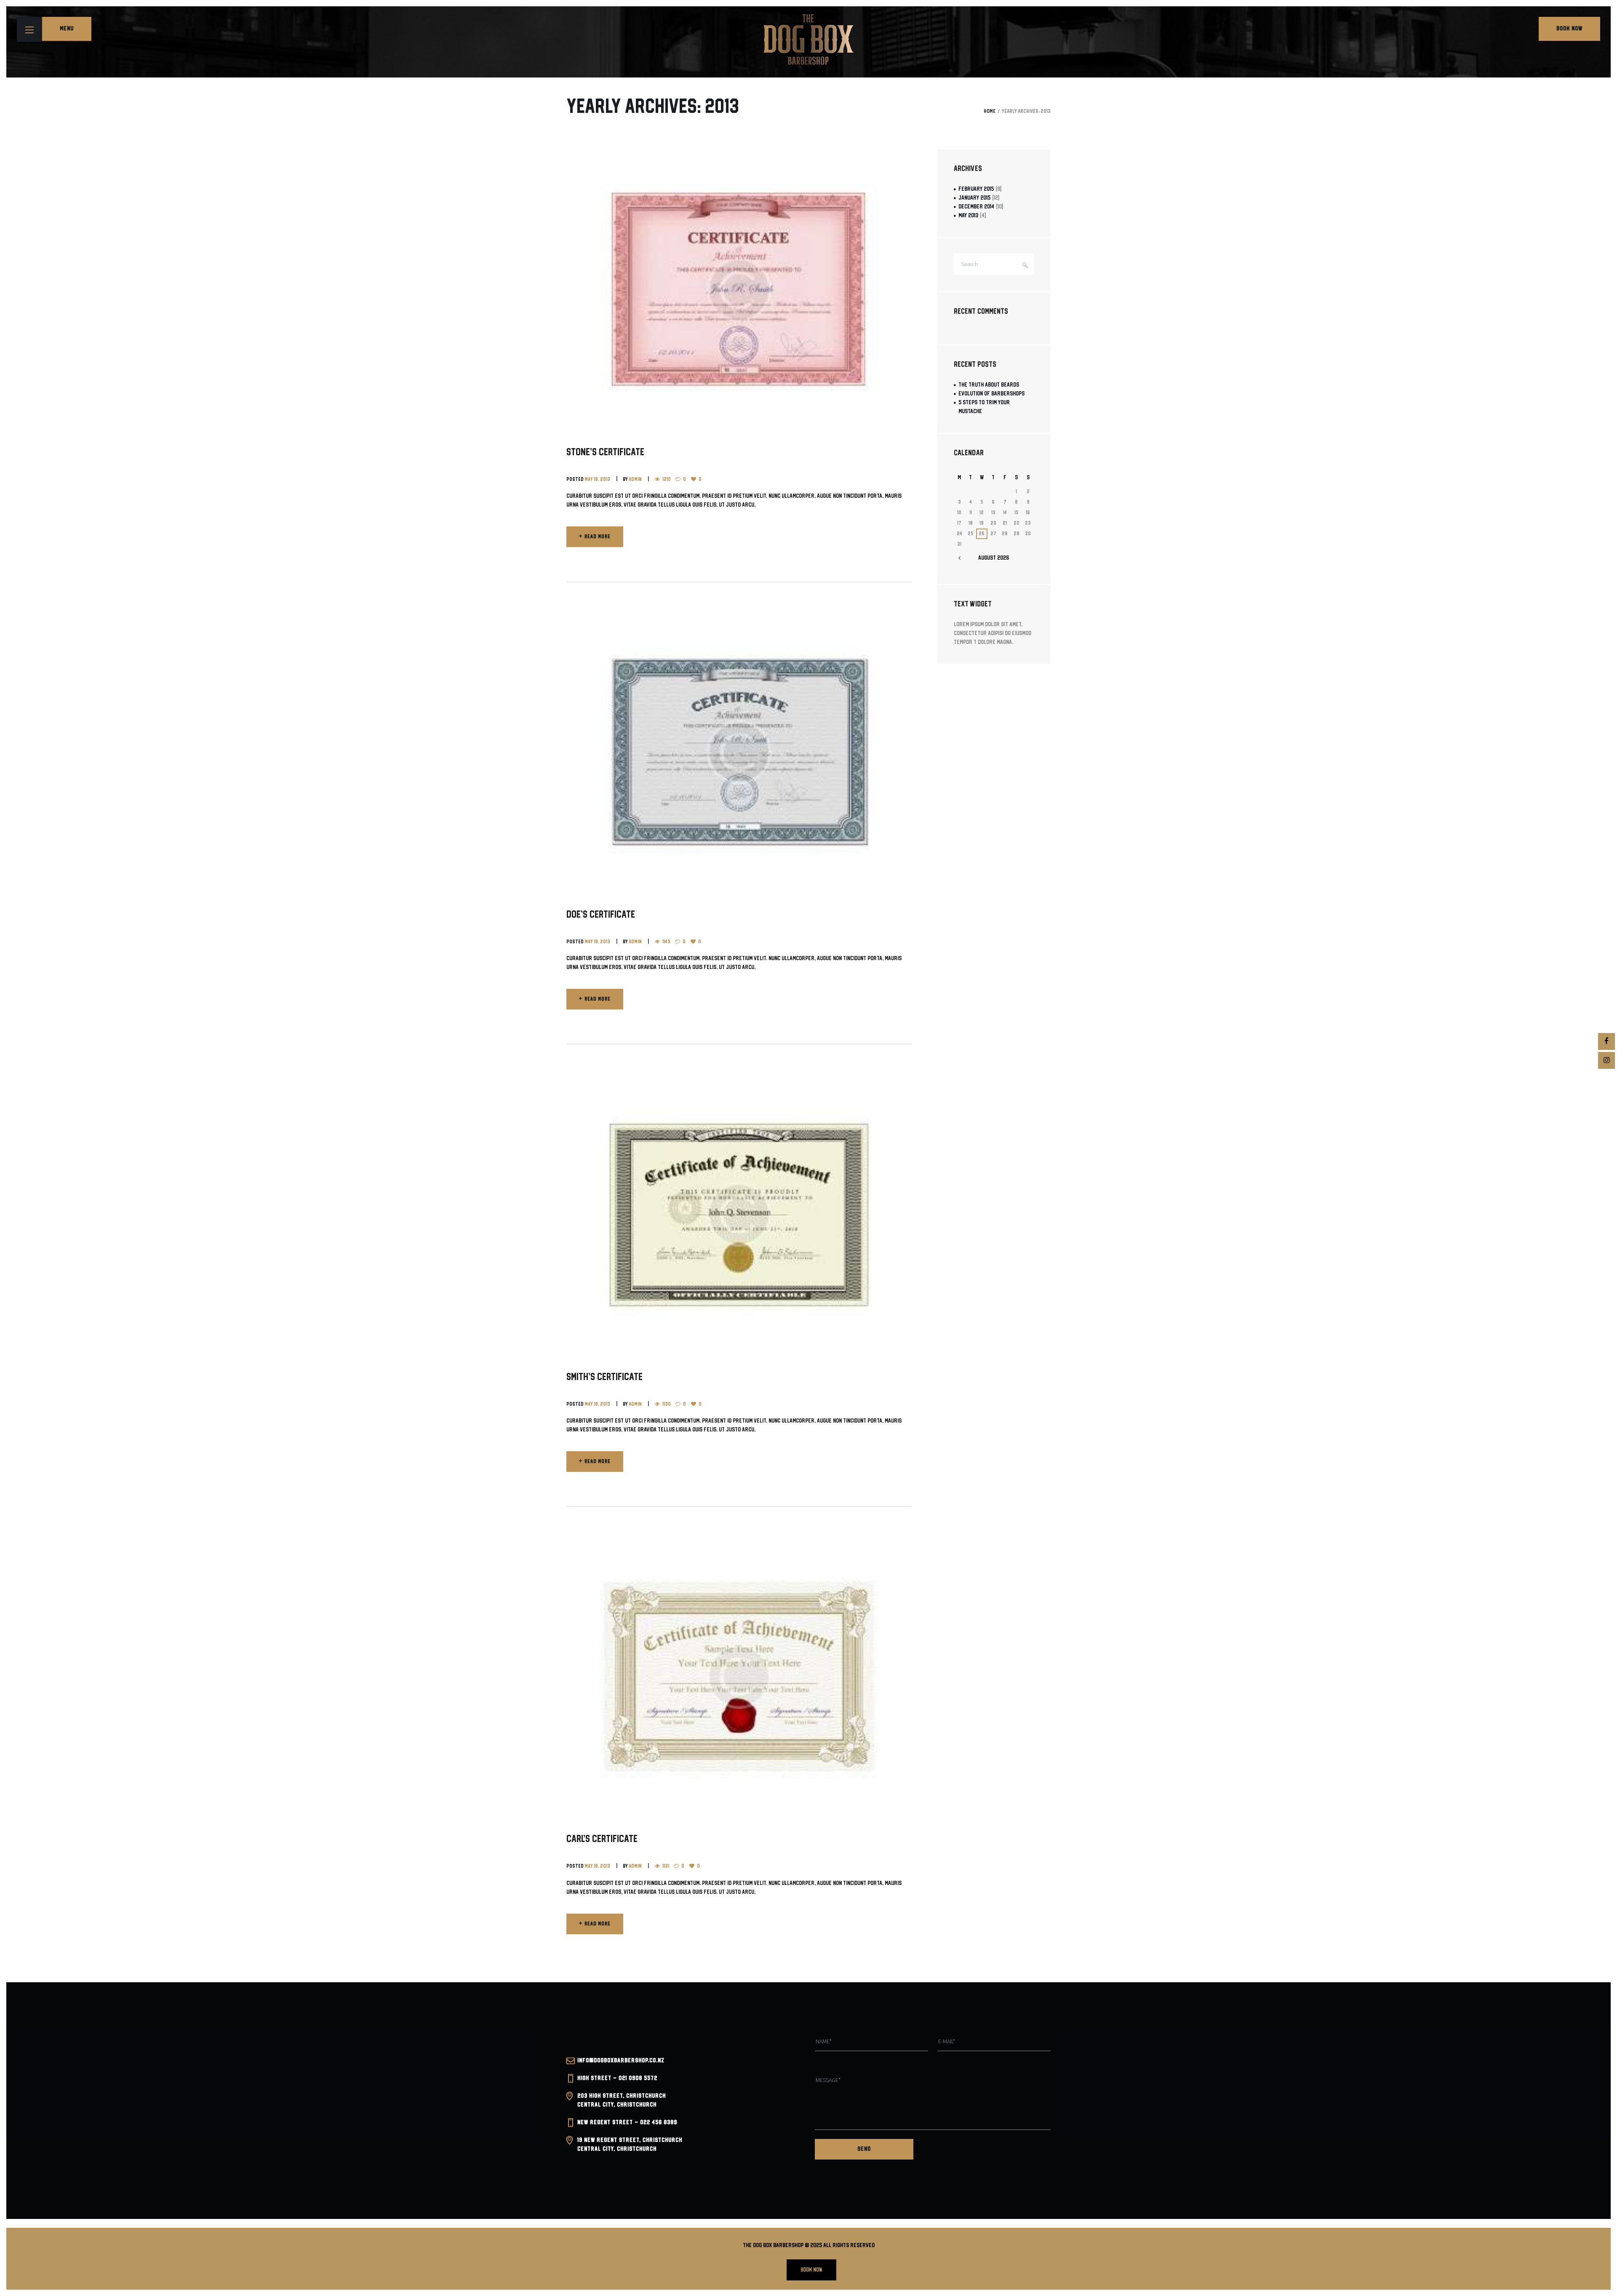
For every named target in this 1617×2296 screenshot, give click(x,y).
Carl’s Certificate (602, 1839)
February (976, 189)
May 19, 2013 (597, 479)
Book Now (1569, 29)
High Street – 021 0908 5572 (617, 2078)
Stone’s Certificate (605, 453)
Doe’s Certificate (601, 915)
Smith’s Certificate (604, 1377)
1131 (666, 1866)
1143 (666, 942)
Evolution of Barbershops (991, 394)
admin (635, 479)
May (968, 216)
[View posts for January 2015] (959, 558)
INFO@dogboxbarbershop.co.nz (621, 2061)
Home (990, 111)
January (974, 198)
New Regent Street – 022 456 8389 (627, 2122)
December (976, 207)
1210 (667, 479)
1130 (667, 1404)
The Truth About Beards (989, 385)
